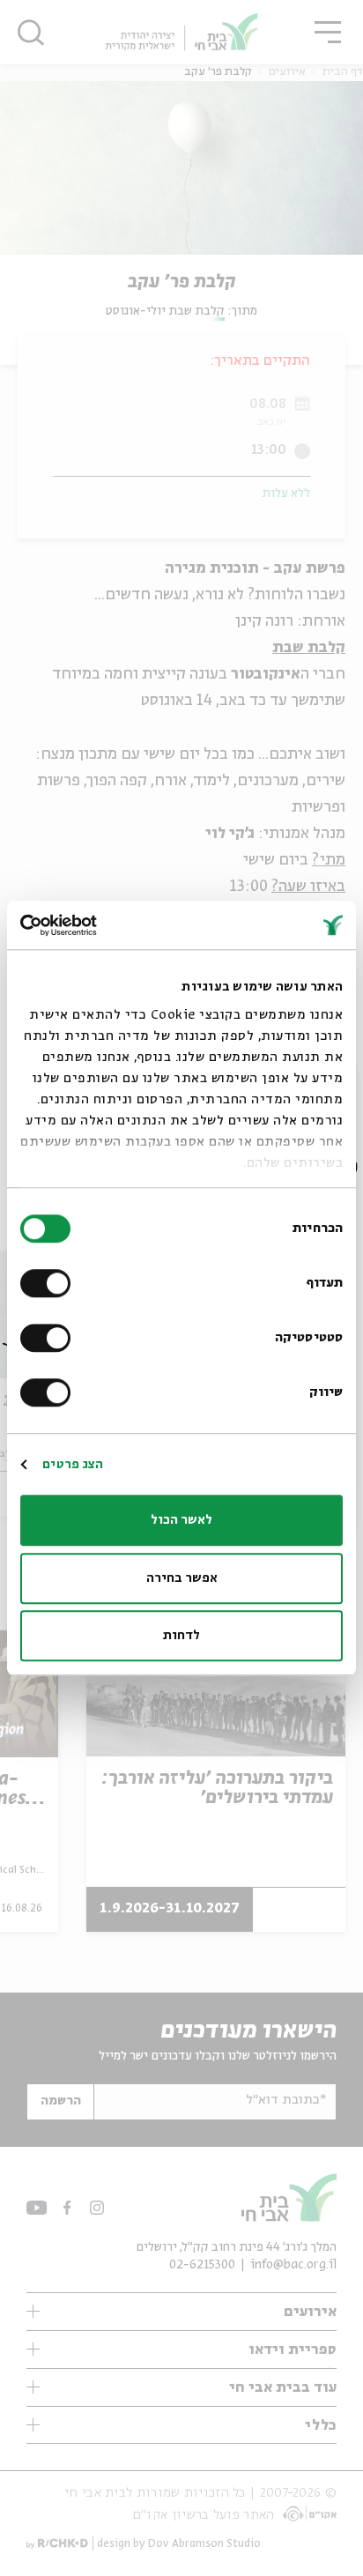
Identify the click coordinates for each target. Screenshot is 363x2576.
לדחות (181, 1636)
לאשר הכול (181, 1520)
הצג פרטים (73, 1465)
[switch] (49, 1283)
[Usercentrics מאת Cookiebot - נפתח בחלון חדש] (97, 925)
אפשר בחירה (182, 1578)
